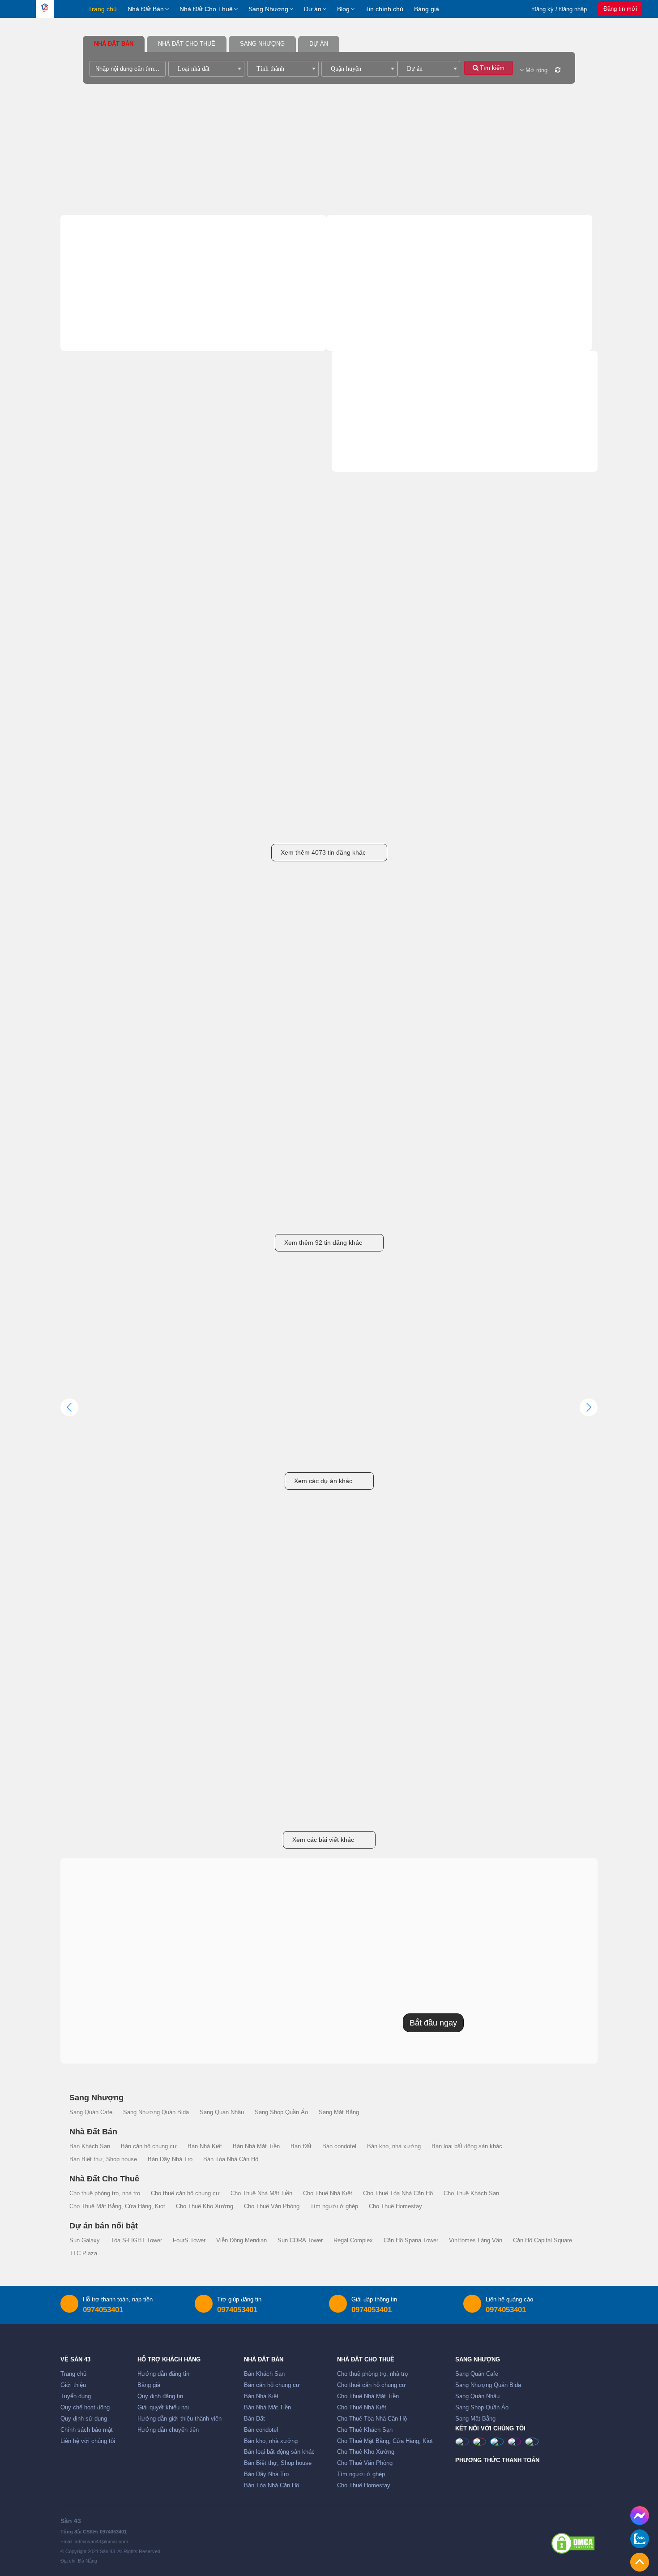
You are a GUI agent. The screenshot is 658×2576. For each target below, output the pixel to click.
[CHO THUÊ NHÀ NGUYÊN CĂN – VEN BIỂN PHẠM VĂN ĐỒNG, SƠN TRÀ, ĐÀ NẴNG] (547, 997)
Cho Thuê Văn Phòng (376, 366)
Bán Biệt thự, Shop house (118, 366)
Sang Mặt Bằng (373, 473)
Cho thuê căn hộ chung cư (507, 310)
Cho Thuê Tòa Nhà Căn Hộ (387, 338)
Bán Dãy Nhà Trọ (228, 366)
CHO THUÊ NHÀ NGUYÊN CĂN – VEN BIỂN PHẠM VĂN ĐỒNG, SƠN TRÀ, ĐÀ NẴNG (547, 1059)
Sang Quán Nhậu (376, 459)
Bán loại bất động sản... (237, 352)
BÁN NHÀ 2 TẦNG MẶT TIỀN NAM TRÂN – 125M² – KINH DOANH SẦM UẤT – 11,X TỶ (544, 669)
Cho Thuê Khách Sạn (502, 338)
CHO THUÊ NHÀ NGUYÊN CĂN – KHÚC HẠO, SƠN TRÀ (329, 1211)
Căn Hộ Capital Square (543, 2241)
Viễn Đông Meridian (241, 2241)
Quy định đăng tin (160, 2396)
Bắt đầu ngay (433, 2023)
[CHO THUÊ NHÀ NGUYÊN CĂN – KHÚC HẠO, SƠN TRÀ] (329, 1149)
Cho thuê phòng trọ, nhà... (383, 310)
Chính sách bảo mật (87, 2430)
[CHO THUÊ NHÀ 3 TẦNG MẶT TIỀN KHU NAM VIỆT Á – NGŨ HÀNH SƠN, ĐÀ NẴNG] (547, 1149)
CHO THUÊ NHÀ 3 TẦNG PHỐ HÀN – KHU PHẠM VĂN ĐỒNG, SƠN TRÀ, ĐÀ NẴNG (329, 1059)
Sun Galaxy (85, 2241)
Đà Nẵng (121, 684)
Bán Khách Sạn (104, 310)
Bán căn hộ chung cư (236, 310)
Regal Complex (353, 2241)
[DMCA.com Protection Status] (573, 2543)
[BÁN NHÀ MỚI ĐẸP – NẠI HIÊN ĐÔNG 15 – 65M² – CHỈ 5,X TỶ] (111, 759)
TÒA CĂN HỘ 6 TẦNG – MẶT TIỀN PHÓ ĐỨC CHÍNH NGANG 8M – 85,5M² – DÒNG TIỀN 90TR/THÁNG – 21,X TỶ (218, 669)
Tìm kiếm (491, 68)
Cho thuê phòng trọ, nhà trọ (105, 2193)
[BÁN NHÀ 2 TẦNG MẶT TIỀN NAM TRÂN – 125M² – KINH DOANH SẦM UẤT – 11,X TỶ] (547, 606)
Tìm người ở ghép (496, 366)
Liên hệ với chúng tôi (88, 2441)
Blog (343, 9)
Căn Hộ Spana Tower (411, 2241)
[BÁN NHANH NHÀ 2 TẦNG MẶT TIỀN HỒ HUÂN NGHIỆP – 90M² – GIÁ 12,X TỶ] (438, 759)
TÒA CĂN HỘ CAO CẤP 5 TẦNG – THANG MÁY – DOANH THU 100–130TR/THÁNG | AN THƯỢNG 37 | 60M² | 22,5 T (327, 821)
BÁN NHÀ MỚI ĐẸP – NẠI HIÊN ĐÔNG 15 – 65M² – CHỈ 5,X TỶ (110, 821)
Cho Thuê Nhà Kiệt (497, 324)
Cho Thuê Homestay (375, 379)
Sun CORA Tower (300, 2241)
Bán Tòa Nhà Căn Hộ (114, 379)
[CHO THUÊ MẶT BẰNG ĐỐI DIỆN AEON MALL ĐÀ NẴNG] (111, 997)
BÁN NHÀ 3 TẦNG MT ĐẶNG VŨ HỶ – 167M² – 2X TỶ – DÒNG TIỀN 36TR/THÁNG (107, 669)
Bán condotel (222, 338)
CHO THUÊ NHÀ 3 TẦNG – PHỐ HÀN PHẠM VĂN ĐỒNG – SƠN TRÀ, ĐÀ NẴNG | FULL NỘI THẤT (437, 1059)
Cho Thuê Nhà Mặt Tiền (382, 324)
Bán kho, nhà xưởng (109, 352)
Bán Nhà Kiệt (100, 324)
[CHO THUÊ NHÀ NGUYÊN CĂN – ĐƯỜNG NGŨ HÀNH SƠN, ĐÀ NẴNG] (220, 1149)
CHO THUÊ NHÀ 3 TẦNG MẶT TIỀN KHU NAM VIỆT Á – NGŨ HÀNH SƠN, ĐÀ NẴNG (546, 1211)
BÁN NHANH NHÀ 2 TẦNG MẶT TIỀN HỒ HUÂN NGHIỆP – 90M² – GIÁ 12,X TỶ (436, 821)
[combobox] (206, 69)
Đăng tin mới (620, 9)
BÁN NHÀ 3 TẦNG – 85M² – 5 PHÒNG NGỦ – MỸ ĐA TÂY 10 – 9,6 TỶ (328, 669)
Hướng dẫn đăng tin (163, 2374)
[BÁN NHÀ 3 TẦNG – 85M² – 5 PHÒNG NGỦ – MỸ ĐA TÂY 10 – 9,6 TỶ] (329, 606)
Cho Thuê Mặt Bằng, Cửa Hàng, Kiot (117, 2206)
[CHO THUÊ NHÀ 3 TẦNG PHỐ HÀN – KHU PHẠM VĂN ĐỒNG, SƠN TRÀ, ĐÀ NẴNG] (329, 997)
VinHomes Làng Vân (476, 2241)
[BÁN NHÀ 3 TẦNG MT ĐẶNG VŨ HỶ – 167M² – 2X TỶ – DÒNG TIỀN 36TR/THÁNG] (111, 606)
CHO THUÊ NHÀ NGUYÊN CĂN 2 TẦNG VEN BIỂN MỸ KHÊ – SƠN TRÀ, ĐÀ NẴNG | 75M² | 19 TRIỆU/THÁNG (111, 1211)
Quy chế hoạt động (85, 2408)
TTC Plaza (83, 2253)
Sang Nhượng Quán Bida (511, 445)
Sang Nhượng (268, 9)
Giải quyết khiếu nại (163, 2408)
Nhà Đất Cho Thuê (206, 9)
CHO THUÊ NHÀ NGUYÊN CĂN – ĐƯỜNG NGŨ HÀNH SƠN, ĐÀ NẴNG (220, 1211)
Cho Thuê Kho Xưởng (501, 352)
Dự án (313, 9)
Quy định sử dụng (84, 2419)
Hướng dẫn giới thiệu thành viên (179, 2419)
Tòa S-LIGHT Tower (136, 2241)
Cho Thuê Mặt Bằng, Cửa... (387, 352)
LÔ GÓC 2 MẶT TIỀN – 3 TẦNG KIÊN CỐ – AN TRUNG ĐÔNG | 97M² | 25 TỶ (435, 669)
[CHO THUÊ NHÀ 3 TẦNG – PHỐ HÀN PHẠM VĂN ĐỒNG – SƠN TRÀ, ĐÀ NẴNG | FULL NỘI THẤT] (438, 997)
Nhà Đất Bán (146, 9)
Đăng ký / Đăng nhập (560, 9)
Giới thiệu (73, 2385)
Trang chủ (103, 9)
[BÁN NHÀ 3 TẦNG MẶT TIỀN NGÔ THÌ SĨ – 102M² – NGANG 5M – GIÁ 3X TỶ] (547, 759)
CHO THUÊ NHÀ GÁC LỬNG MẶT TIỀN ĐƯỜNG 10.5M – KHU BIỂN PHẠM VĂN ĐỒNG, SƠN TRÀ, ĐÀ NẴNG (436, 1211)
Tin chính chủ (384, 9)
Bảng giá (427, 9)
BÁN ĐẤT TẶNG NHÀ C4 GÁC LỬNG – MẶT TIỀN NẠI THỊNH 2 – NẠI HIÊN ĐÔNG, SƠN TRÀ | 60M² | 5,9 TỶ (220, 821)
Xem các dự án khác (323, 1481)
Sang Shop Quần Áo (504, 459)
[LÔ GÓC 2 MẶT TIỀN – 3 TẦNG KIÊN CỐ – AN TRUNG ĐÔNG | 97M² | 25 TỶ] (438, 606)
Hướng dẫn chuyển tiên (168, 2430)
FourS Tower (189, 2241)
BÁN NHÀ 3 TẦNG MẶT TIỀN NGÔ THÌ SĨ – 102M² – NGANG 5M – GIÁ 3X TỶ (547, 821)
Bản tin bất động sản (329, 1557)
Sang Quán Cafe (375, 445)
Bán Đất (95, 338)
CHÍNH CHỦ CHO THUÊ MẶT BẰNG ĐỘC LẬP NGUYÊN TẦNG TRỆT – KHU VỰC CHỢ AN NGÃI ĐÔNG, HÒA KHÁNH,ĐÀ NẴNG (218, 1059)
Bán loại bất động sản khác (467, 2146)
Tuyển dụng (76, 2396)
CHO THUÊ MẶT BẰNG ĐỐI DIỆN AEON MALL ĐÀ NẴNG (106, 1058)
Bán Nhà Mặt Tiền (235, 324)
